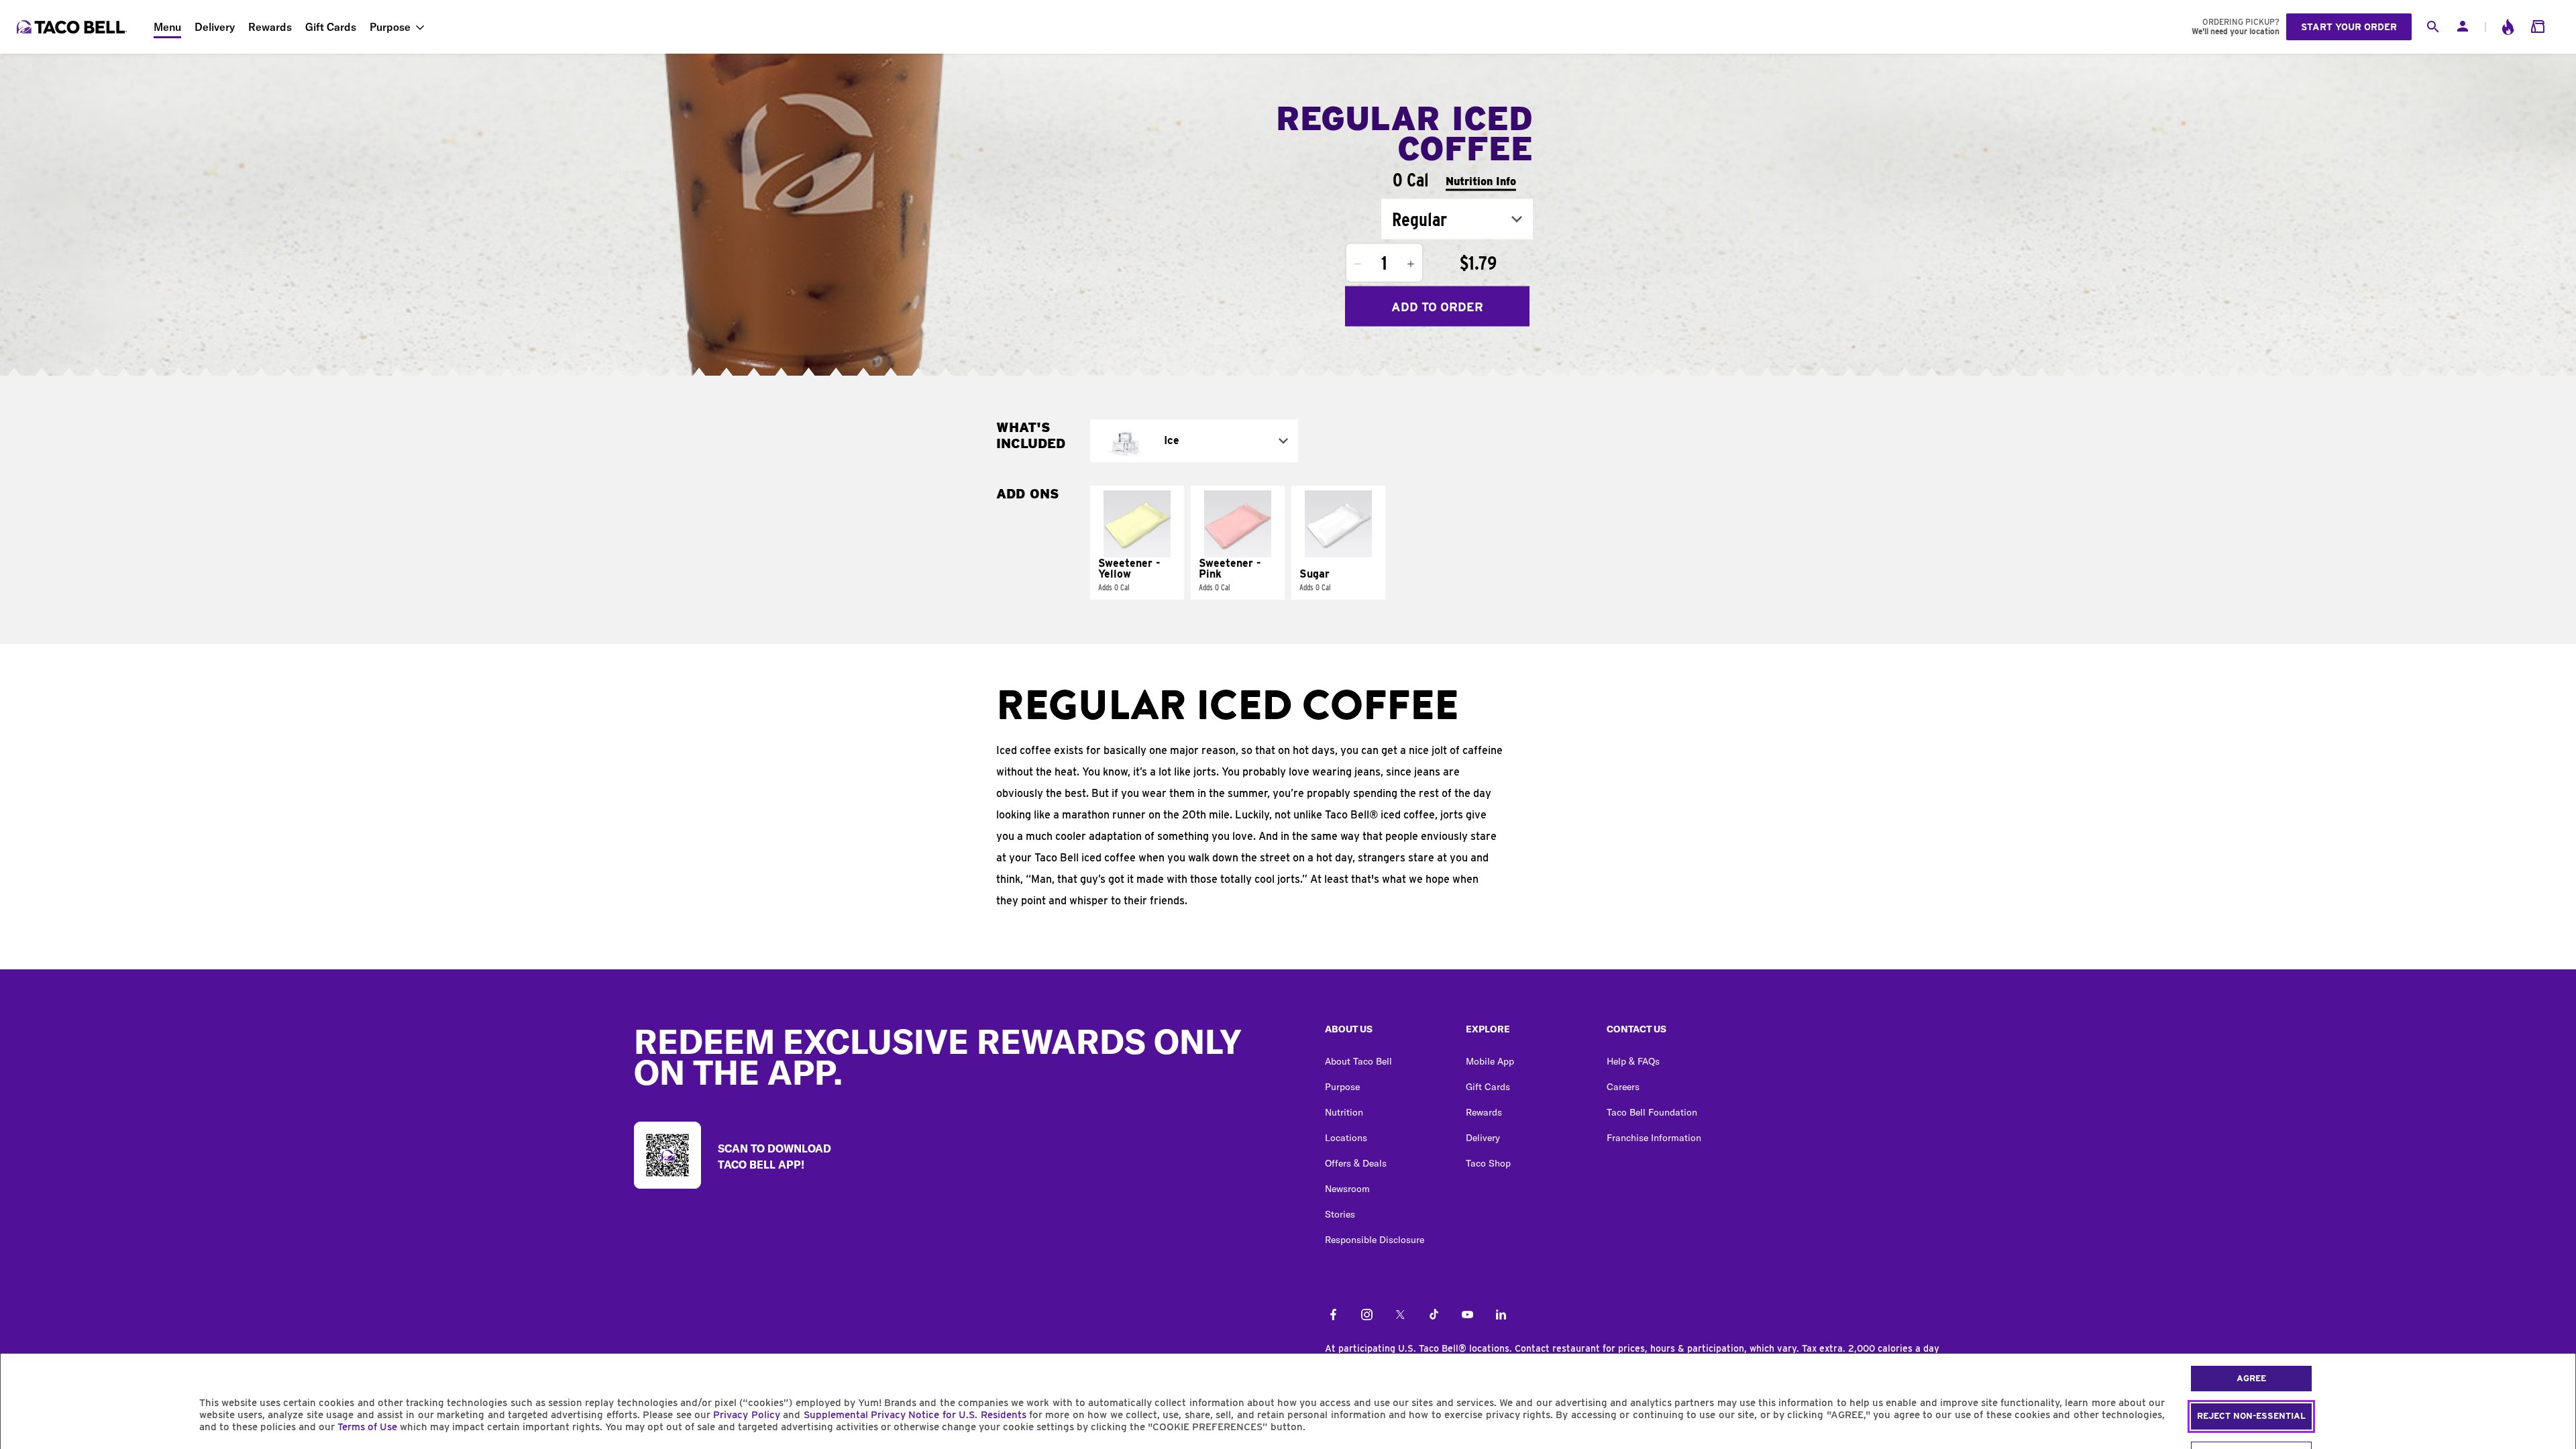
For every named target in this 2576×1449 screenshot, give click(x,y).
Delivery (215, 27)
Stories (1340, 1214)
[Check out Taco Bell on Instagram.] (1367, 1316)
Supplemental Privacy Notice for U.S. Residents (915, 1415)
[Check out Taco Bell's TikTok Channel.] (1434, 1316)
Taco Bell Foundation (1652, 1112)
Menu (167, 27)
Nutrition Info (1481, 181)
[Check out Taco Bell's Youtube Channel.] (1467, 1316)
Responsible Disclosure (1375, 1240)
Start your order (2349, 27)
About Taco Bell (1358, 1061)
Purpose (390, 27)
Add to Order (1437, 306)
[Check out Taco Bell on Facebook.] (1333, 1316)
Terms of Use (367, 1427)
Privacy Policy (746, 1415)
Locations (1346, 1138)
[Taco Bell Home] (73, 27)
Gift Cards (331, 27)
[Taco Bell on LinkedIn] (1501, 1316)
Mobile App (1490, 1061)
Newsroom (1347, 1189)
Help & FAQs (1633, 1061)
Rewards (270, 27)
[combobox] (1457, 219)
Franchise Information (1654, 1138)
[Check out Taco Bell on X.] (1400, 1316)
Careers (1623, 1087)
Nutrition (1344, 1112)
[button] (1137, 543)
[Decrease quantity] (1358, 264)
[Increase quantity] (1411, 264)
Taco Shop (1488, 1163)
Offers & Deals (1356, 1163)
